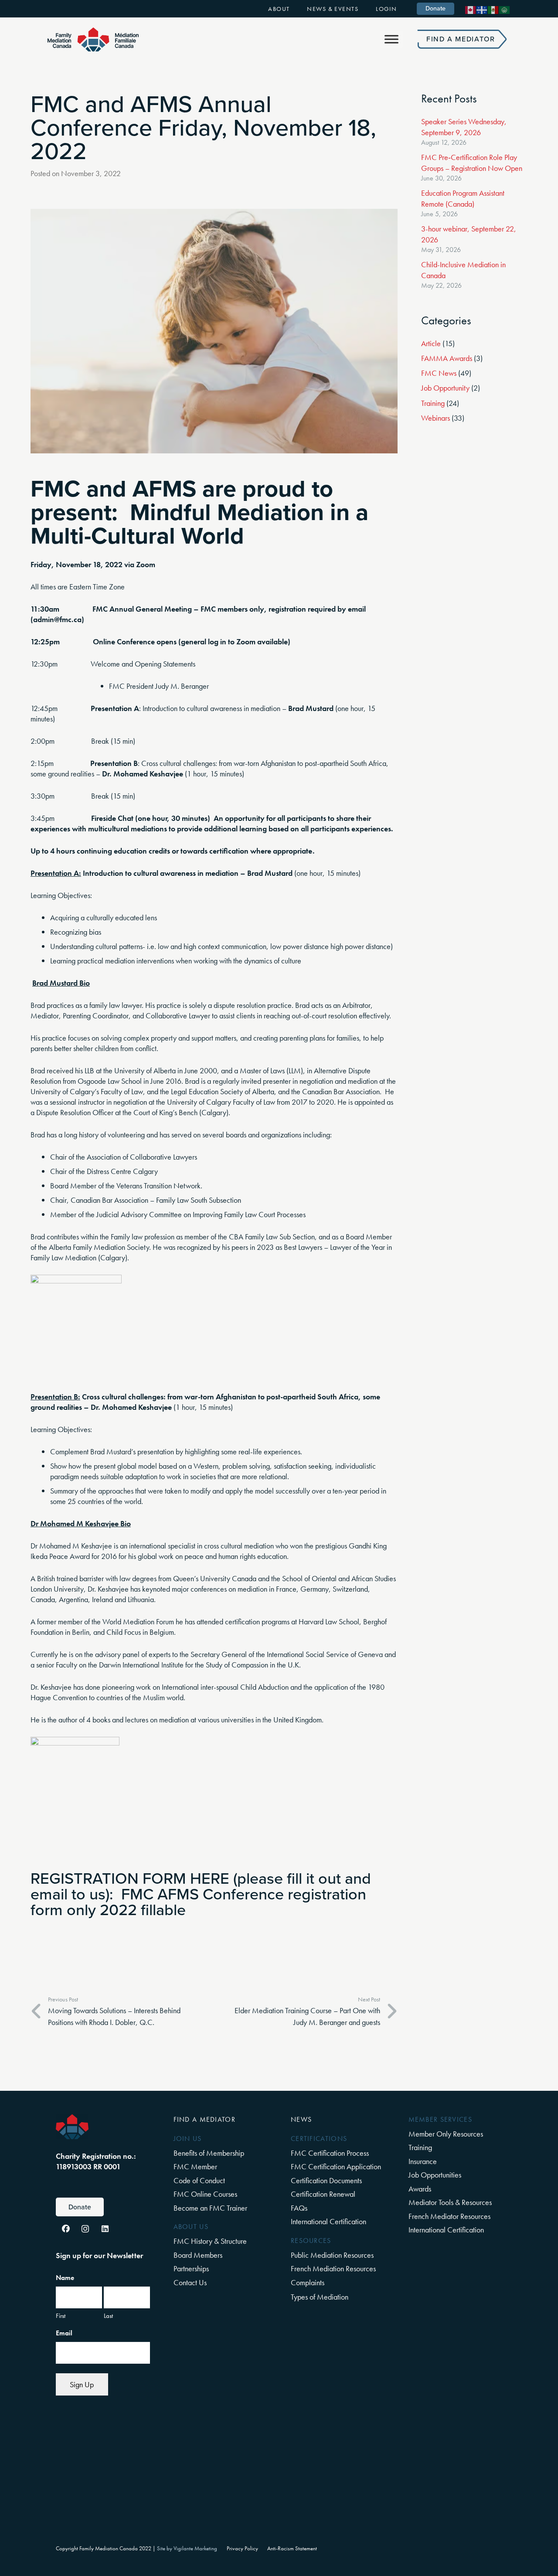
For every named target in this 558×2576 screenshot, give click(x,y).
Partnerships (191, 2268)
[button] (296, 9)
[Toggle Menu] (391, 39)
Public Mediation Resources (332, 2255)
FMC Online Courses (205, 2194)
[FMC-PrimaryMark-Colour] (93, 39)
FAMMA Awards (447, 358)
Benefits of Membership (209, 2153)
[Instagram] (85, 2229)
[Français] (482, 9)
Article (431, 343)
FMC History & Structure (210, 2241)
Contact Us (190, 2282)
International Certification (328, 2221)
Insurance (423, 2161)
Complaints (308, 2282)
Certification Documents (326, 2180)
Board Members (198, 2255)
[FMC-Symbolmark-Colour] (72, 2127)
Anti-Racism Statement (292, 2549)
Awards (420, 2189)
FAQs (299, 2208)
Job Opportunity (445, 388)
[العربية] (505, 9)
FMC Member (195, 2166)
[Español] (493, 9)
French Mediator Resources (449, 2216)
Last (108, 2316)
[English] (471, 9)
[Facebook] (66, 2229)
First (61, 2316)
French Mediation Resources (333, 2268)
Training (433, 403)
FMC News (439, 373)
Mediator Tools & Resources (450, 2202)
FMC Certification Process (330, 2153)
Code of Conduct (199, 2180)
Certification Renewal (323, 2194)
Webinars (436, 418)
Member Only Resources (446, 2134)
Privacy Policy (242, 2549)
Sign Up (82, 2384)
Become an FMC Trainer (210, 2208)
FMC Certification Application (336, 2166)
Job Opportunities (435, 2175)
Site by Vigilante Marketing (187, 2549)
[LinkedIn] (105, 2229)
